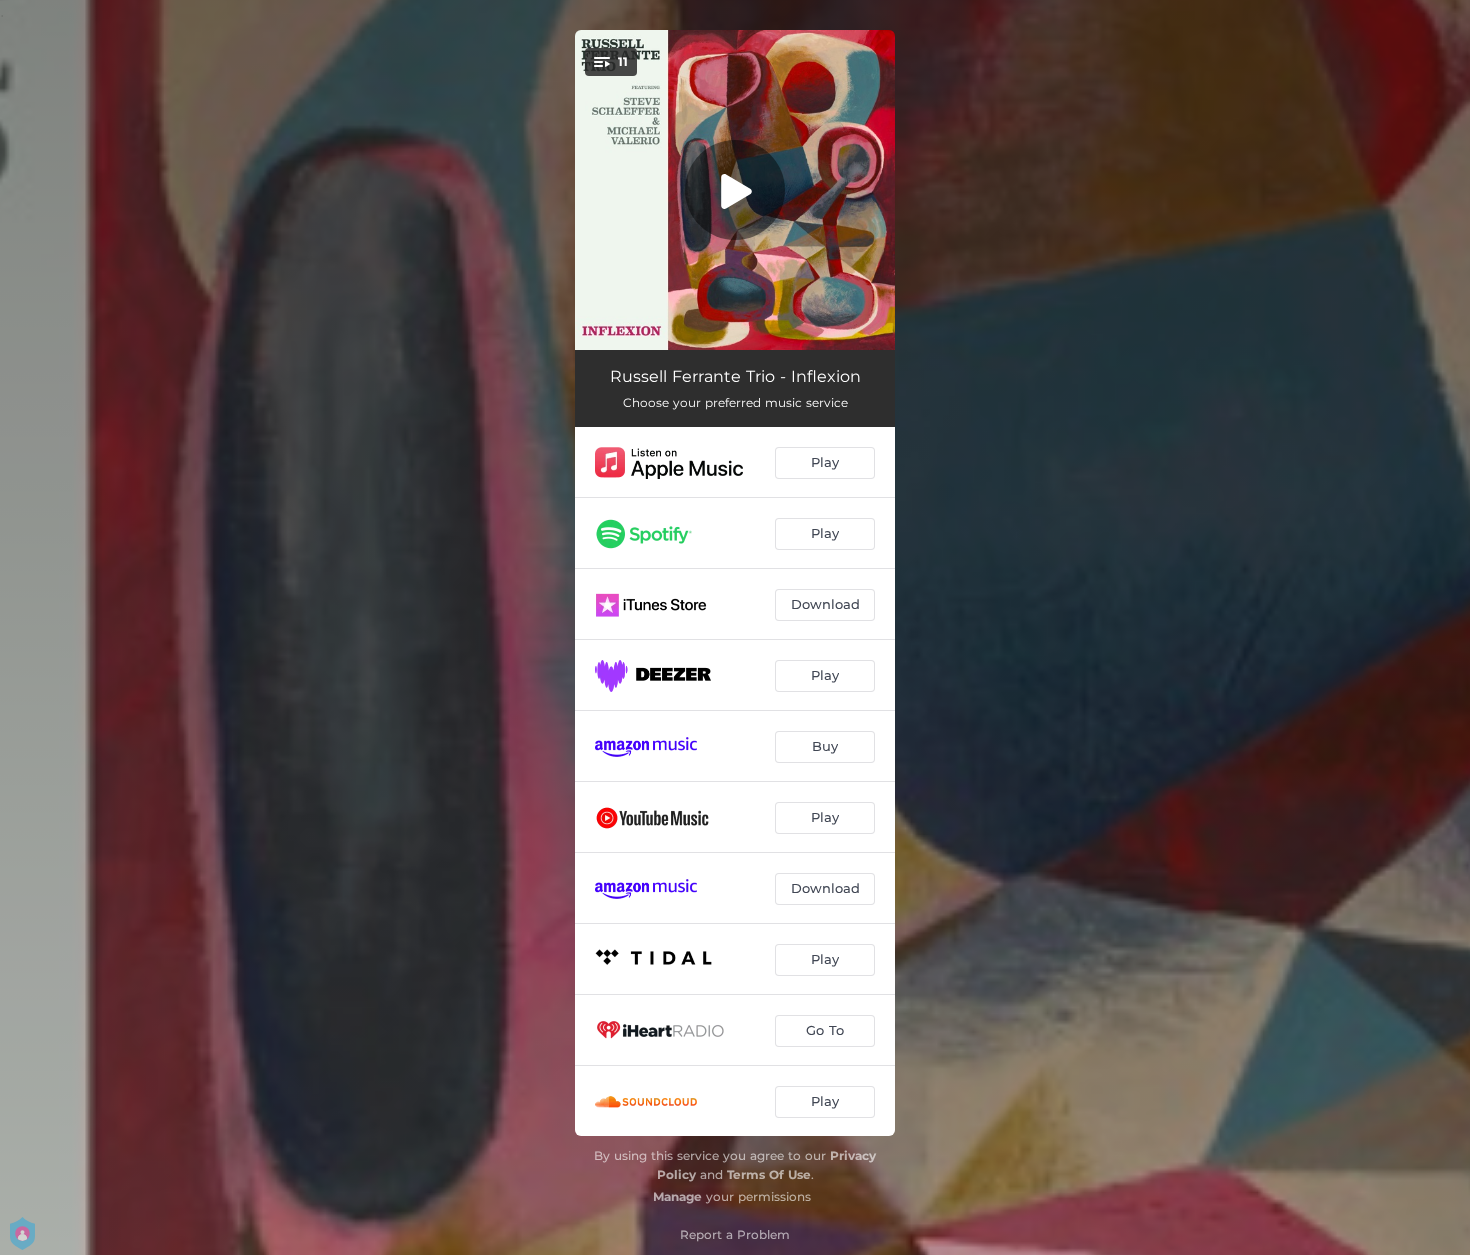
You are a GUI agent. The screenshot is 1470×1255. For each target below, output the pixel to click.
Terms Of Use (769, 1174)
